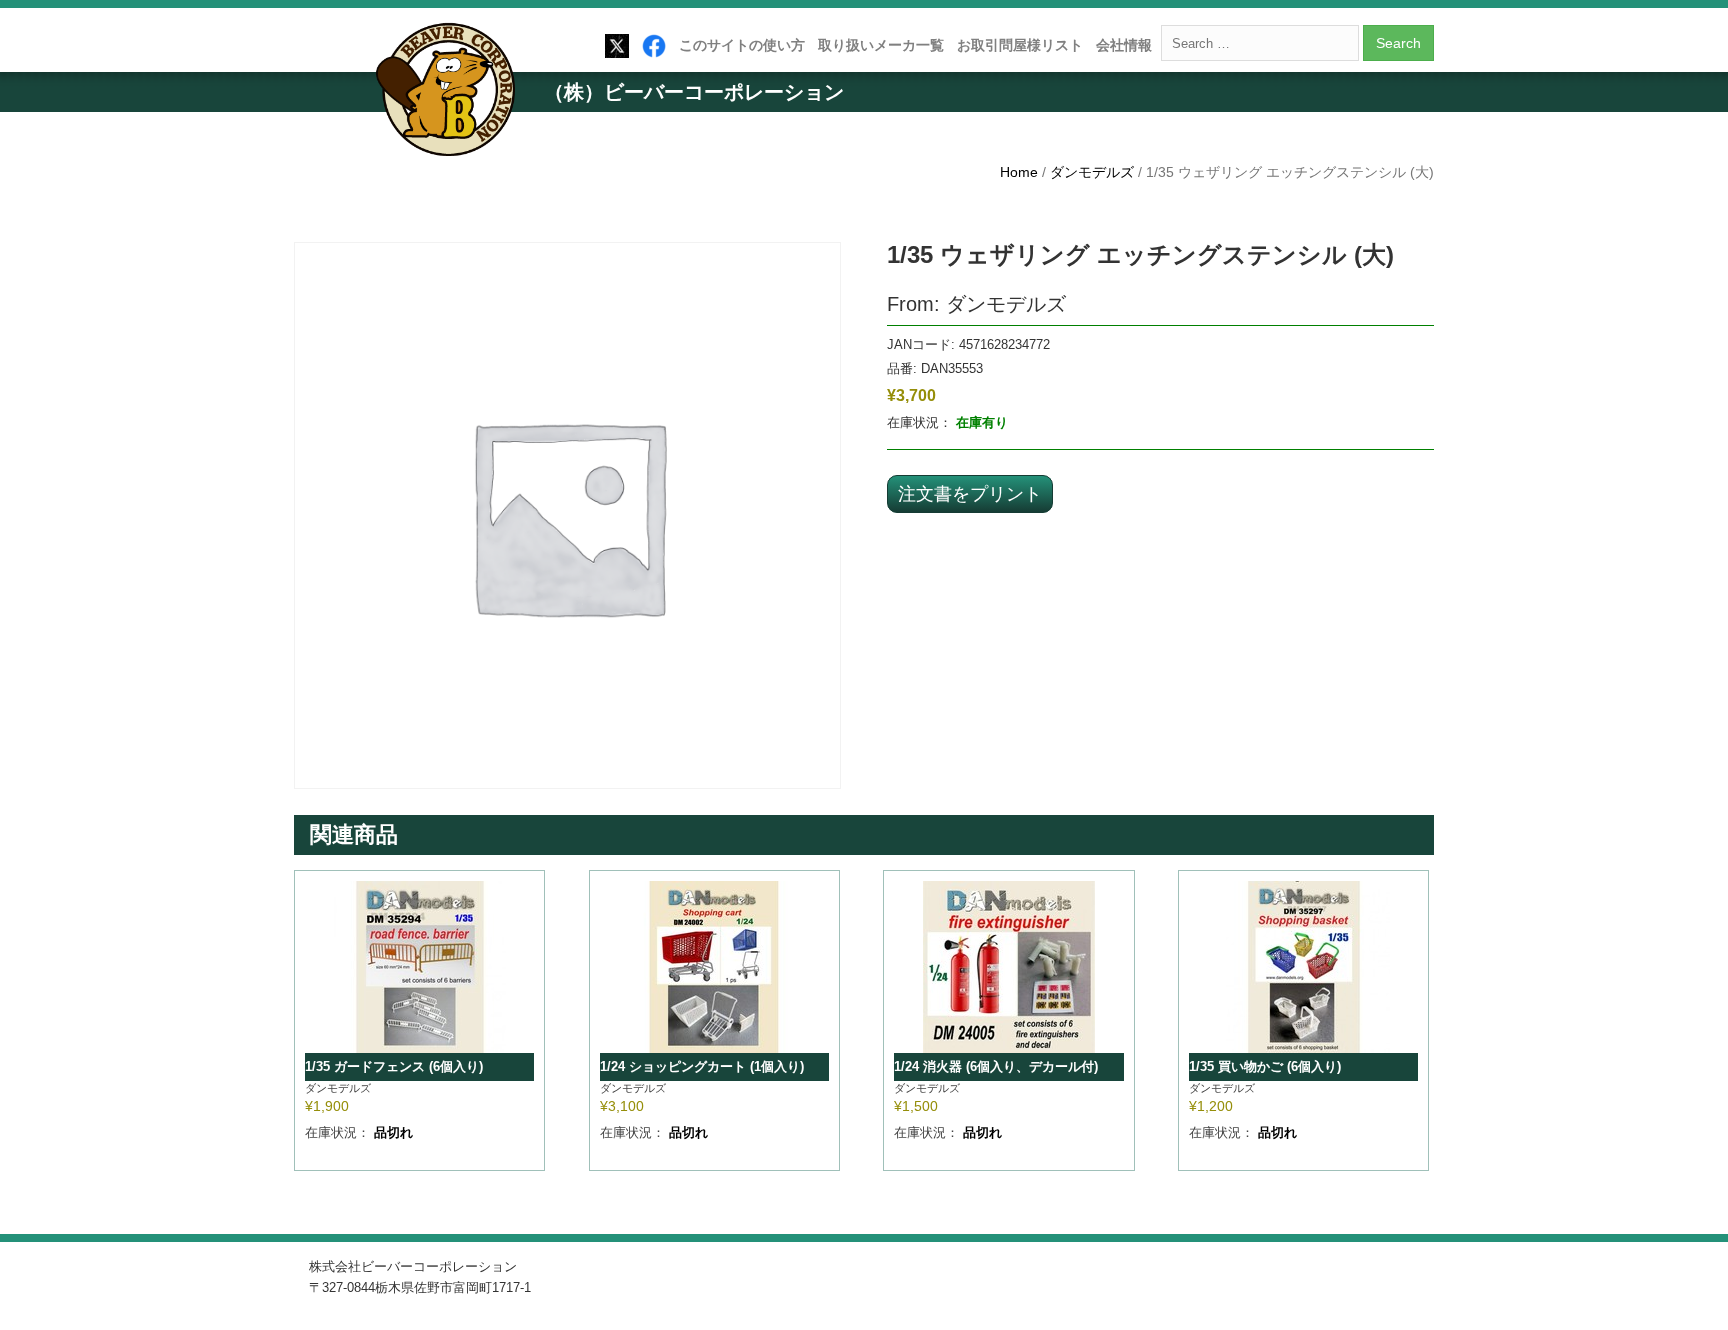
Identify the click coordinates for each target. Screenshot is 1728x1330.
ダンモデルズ (1092, 172)
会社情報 (1124, 45)
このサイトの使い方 (742, 45)
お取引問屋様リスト (1020, 45)
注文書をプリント (970, 493)
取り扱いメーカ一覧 (881, 45)
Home (1019, 172)
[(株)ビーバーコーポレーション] (452, 93)
